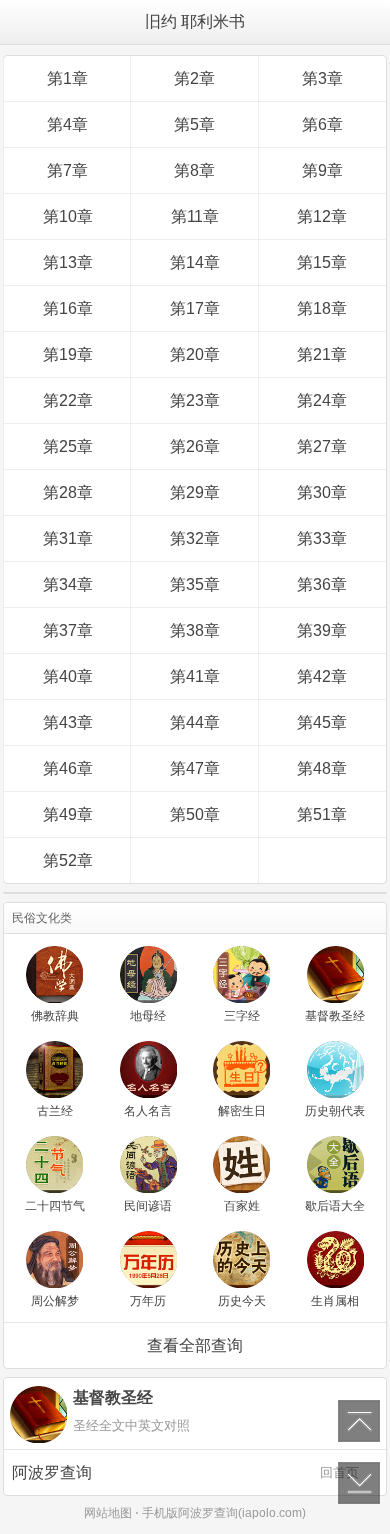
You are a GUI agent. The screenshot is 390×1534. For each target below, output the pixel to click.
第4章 (67, 124)
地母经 (148, 1016)
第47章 (195, 768)
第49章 (68, 814)
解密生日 (242, 1111)
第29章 (195, 492)
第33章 (322, 538)
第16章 (68, 308)
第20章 (195, 354)
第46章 (68, 768)
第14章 (195, 262)
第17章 (195, 308)
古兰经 (55, 1111)
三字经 (242, 1016)
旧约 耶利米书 (195, 21)
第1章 (67, 78)
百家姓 (242, 1206)
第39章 (322, 630)
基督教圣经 (335, 1016)
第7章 (67, 170)
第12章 (322, 216)
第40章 (68, 676)
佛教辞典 (55, 1016)
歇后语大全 (335, 1206)
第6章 (322, 124)
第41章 (195, 676)
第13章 (68, 262)
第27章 (322, 446)
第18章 (322, 308)
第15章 (322, 262)
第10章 (68, 216)
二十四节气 (55, 1206)
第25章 (68, 446)
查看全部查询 (195, 1345)
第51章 (322, 814)
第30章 (322, 492)
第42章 (322, 676)
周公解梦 (55, 1301)
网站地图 (108, 1513)
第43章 (68, 722)
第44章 (195, 722)
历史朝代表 (335, 1111)
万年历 (148, 1301)
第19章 (68, 354)
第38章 (195, 630)
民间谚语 (148, 1206)
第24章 (322, 400)
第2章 (194, 78)
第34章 (68, 584)
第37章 (68, 630)
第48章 (322, 768)
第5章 (194, 124)
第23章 (195, 400)
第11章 (195, 216)
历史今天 (242, 1301)
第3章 (322, 78)
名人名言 (148, 1111)
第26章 (195, 446)
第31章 (68, 538)
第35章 (195, 584)
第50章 (195, 814)
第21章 (322, 354)
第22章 (68, 400)
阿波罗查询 (185, 1472)
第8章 (194, 170)
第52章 (68, 860)
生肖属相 (335, 1301)
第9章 (322, 170)
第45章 (322, 722)
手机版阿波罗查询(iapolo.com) (224, 1513)
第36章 (322, 584)
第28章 (68, 492)
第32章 (195, 538)
